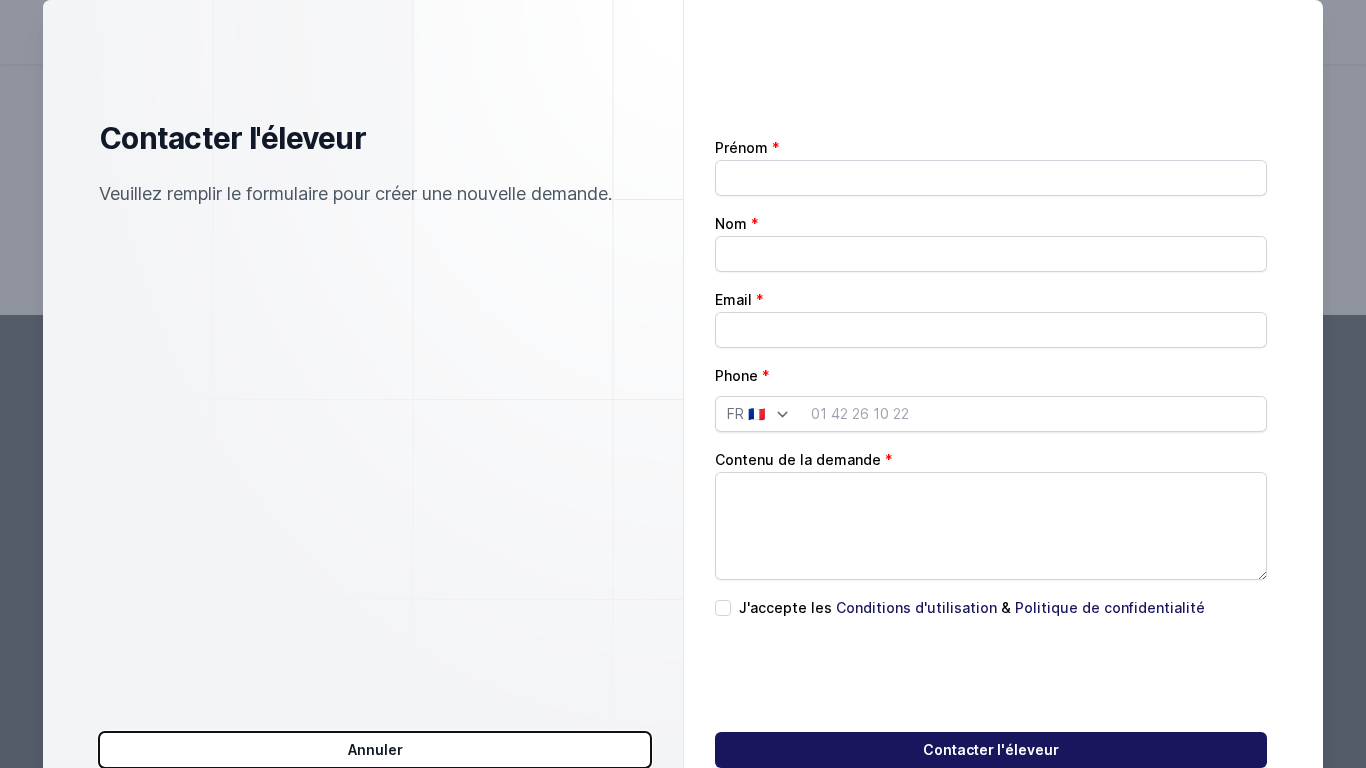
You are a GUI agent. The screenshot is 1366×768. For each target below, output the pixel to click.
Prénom (741, 147)
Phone (736, 375)
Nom (731, 223)
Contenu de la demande (798, 459)
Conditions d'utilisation (916, 607)
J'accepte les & (972, 607)
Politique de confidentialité (1110, 607)
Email (733, 299)
